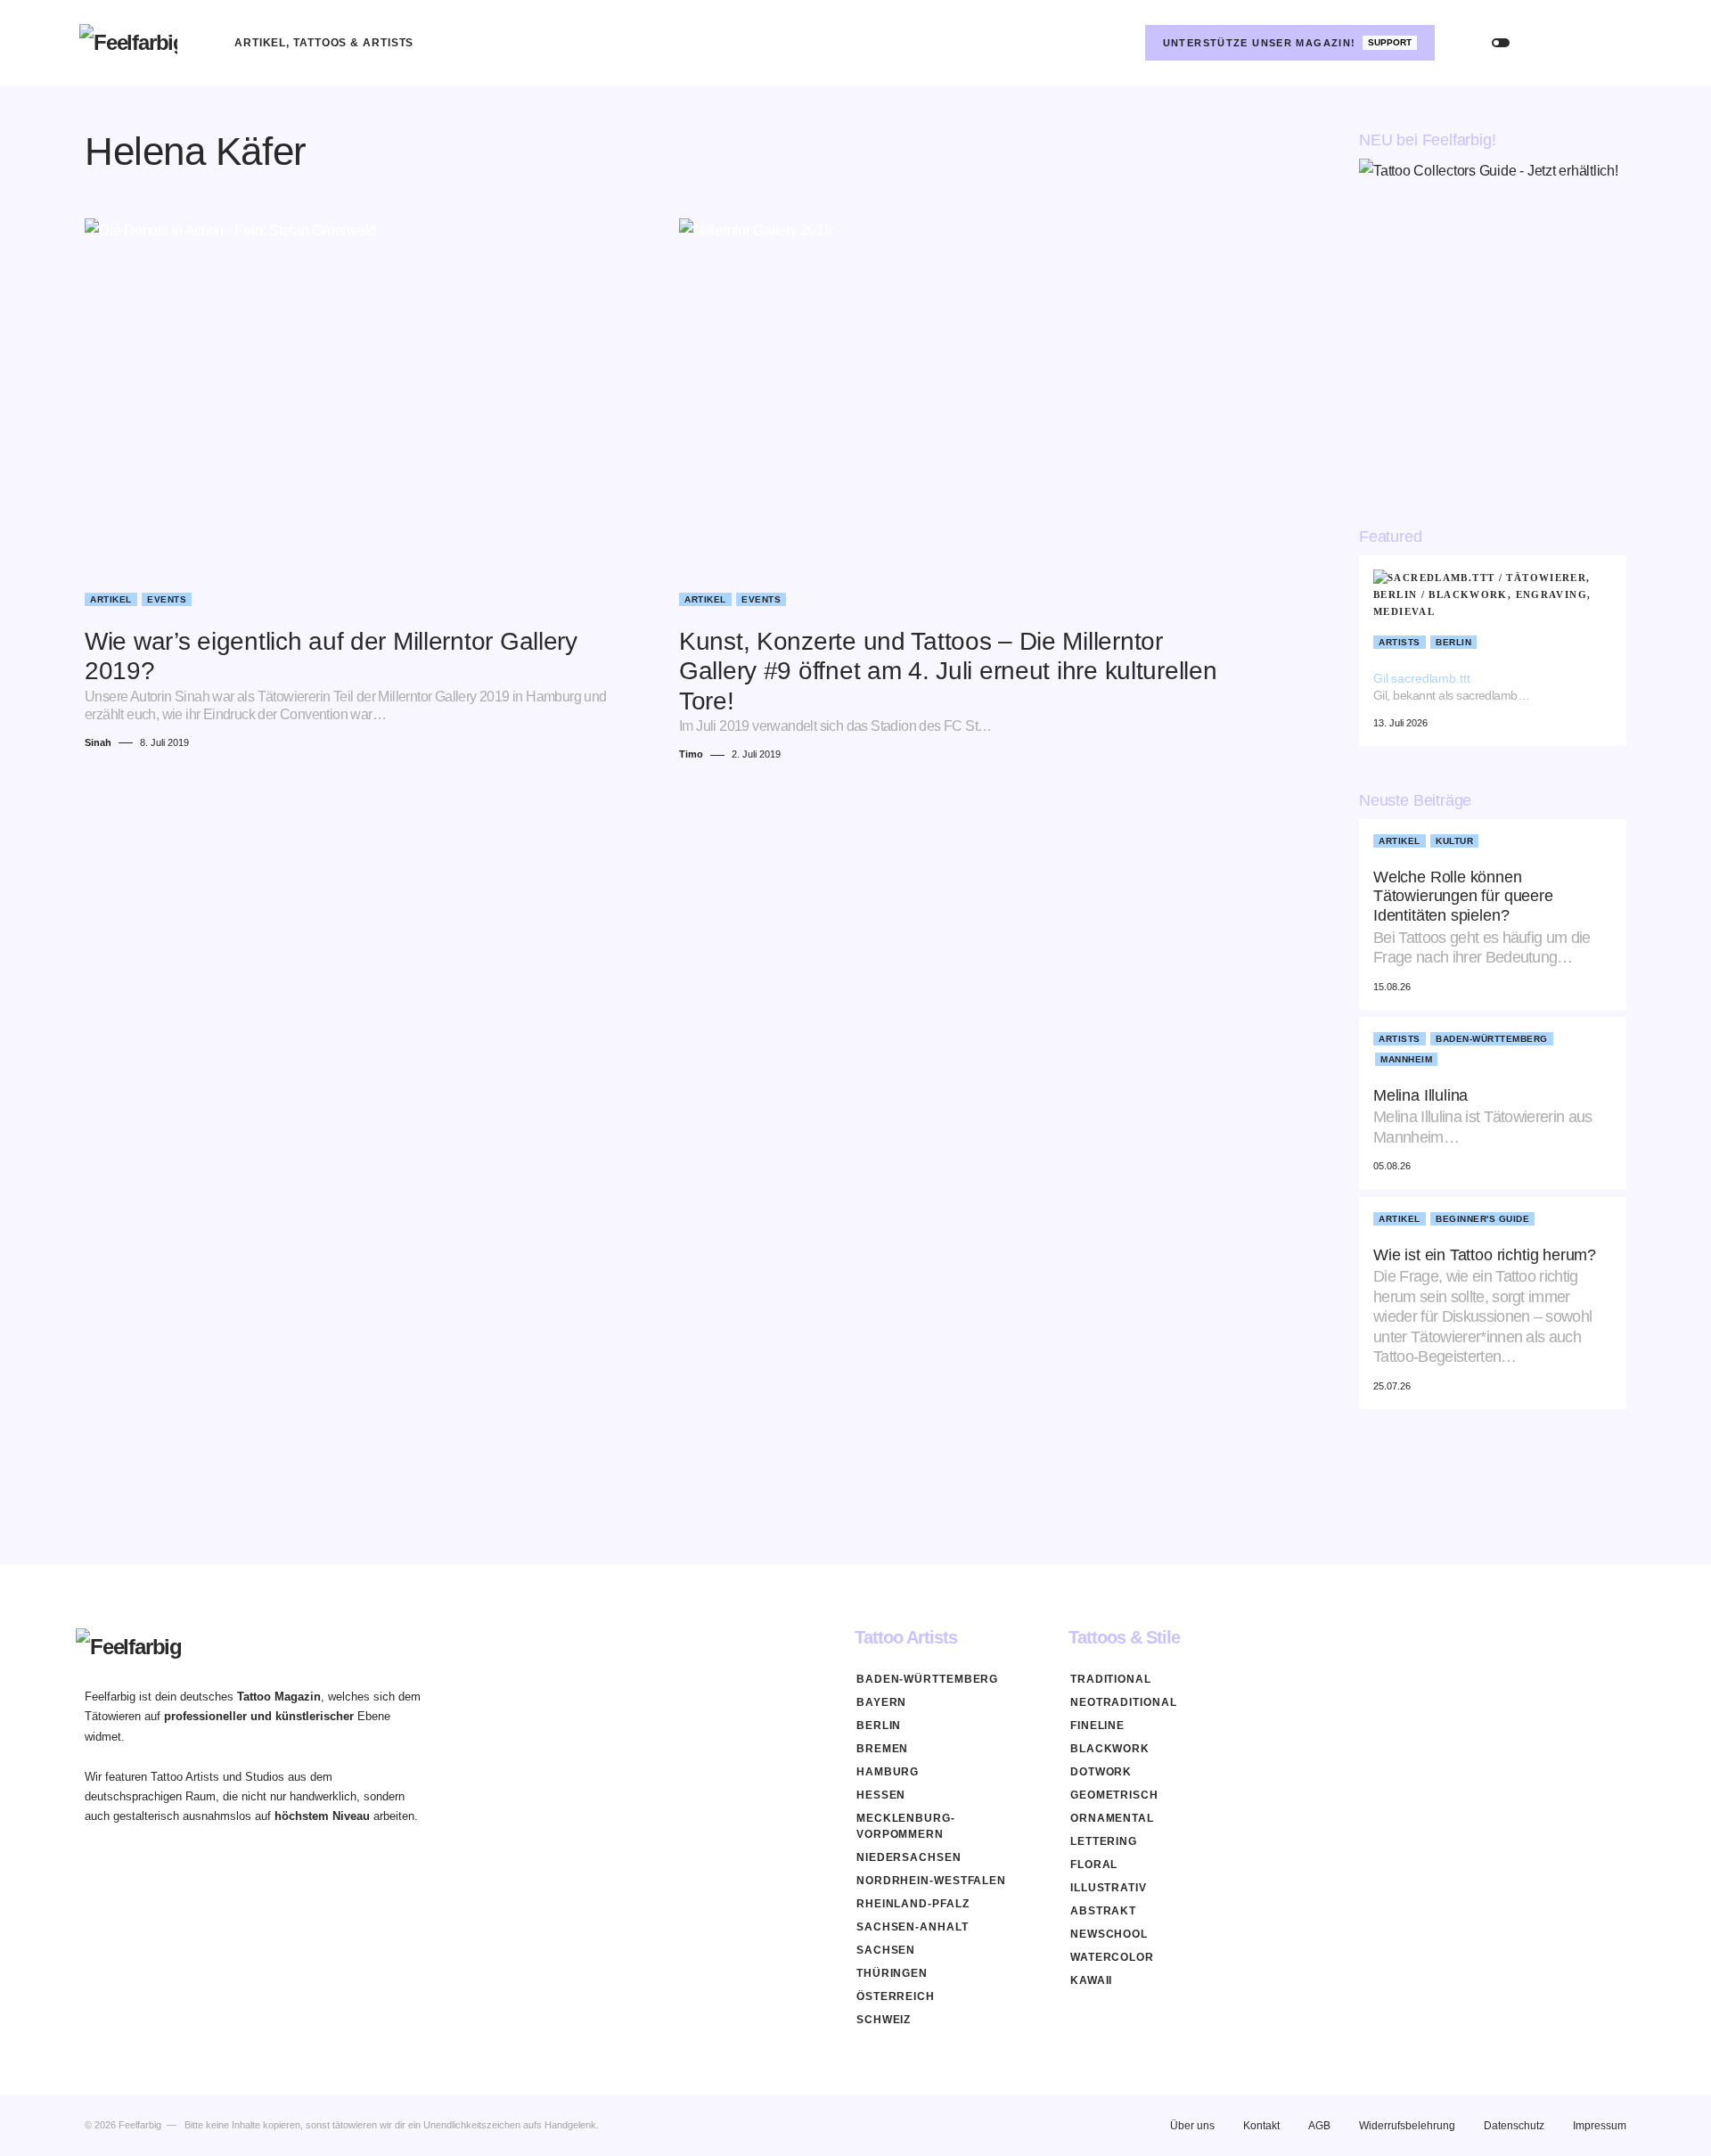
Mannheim (1406, 1059)
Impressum (1600, 2126)
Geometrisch (1114, 1795)
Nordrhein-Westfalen (931, 1881)
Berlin (1453, 642)
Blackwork (1110, 1749)
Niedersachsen (909, 1857)
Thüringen (892, 1973)
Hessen (881, 1795)
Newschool (1109, 1934)
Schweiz (884, 2020)
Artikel (111, 599)
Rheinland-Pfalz (913, 1904)
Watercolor (1112, 1957)
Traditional (1111, 1679)
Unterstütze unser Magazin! (1288, 43)
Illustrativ (1109, 1888)
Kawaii (1091, 1980)
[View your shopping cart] (1614, 43)
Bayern (881, 1702)
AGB (1319, 2126)
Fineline (1097, 1726)
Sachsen (886, 1950)
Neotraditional (1124, 1702)
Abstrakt (1103, 1911)
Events (167, 599)
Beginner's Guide (1482, 1219)
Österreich (896, 1996)
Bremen (882, 1749)
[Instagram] (1117, 43)
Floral (1094, 1865)
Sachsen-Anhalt (913, 1927)
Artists (1400, 642)
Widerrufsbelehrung (1407, 2126)
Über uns (1192, 2126)
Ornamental (1112, 1818)
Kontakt (1261, 2126)
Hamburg (888, 1772)
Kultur (1454, 841)
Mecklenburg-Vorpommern (906, 1826)
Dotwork (1101, 1772)
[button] (1501, 43)
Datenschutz (1514, 2126)
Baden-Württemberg (1492, 1039)
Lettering (1104, 1841)
